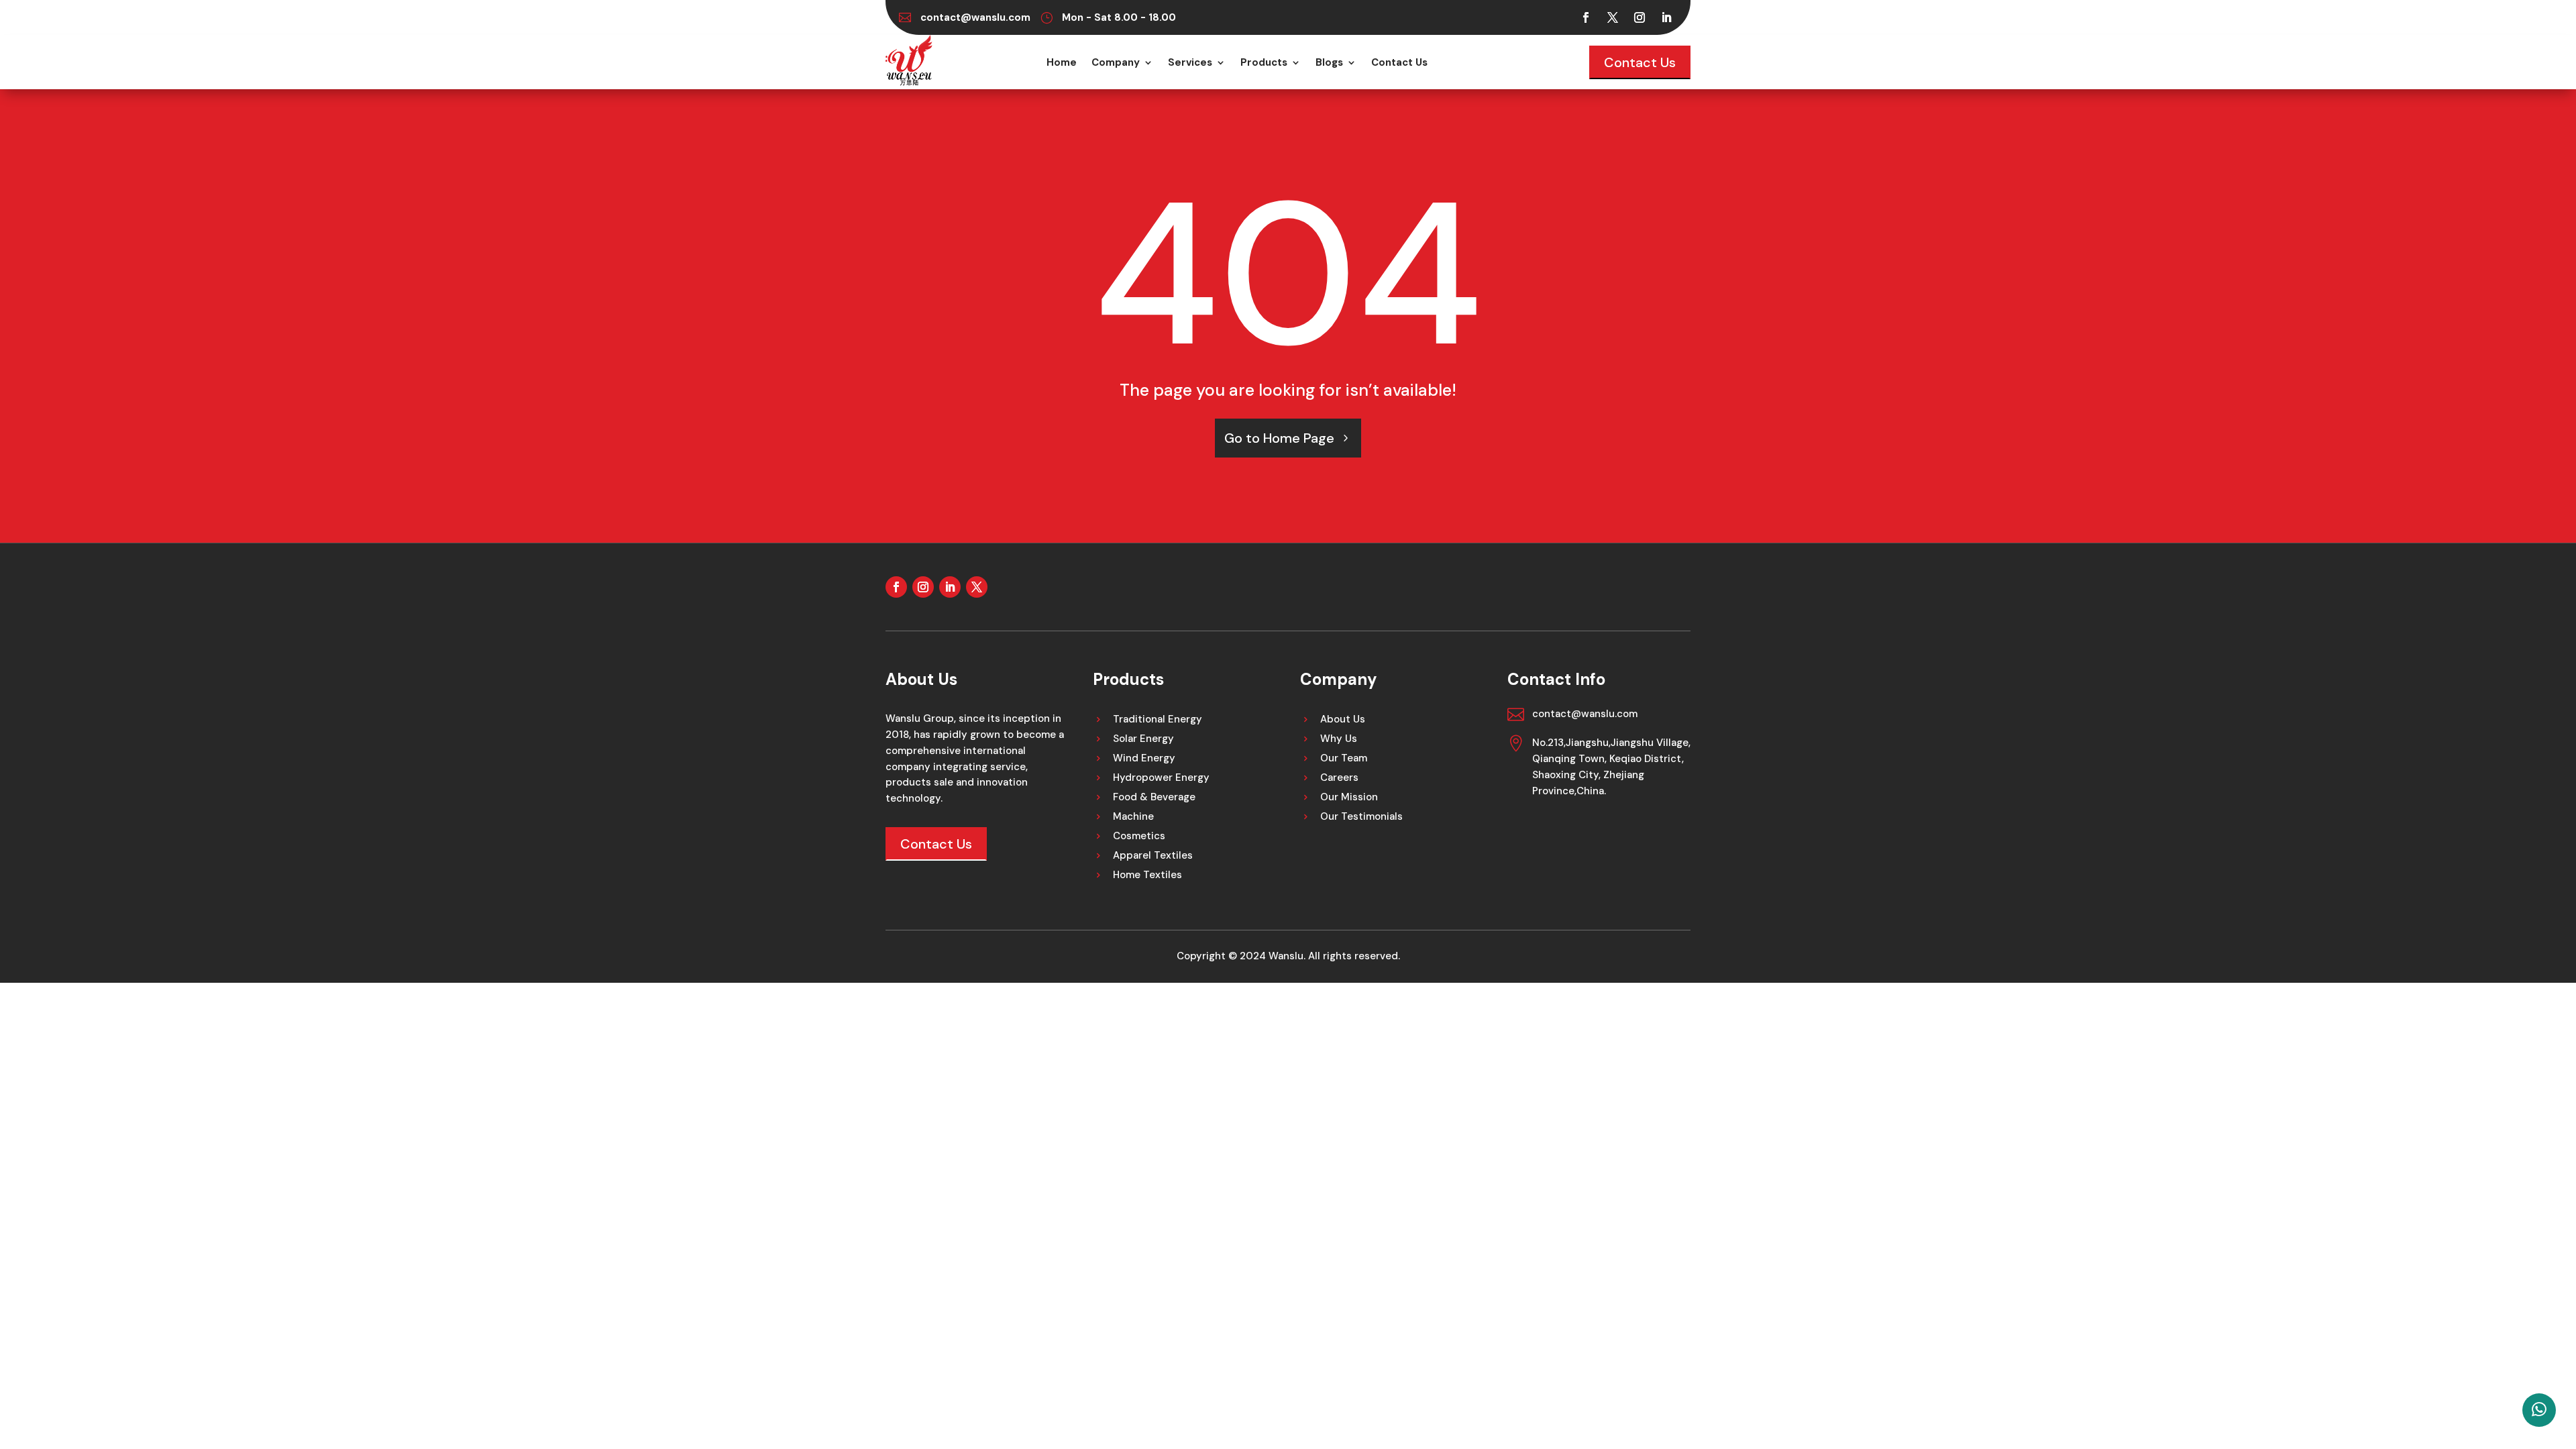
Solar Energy (1143, 740)
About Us (1343, 720)
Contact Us (1399, 63)
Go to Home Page (1279, 438)
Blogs (1329, 63)
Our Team (1344, 759)
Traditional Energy (1158, 720)
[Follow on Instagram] (1640, 17)
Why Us (1339, 740)
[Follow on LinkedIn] (1666, 17)
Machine (1133, 817)
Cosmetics (1139, 837)
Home (1062, 63)
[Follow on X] (1613, 17)
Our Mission (1349, 798)
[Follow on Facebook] (1586, 17)
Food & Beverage (1154, 798)
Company (1116, 63)
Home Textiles (1147, 876)
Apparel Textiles (1153, 856)
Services (1190, 63)
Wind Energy (1144, 759)
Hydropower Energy (1161, 779)
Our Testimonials (1361, 817)
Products (1264, 63)
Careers (1339, 779)
